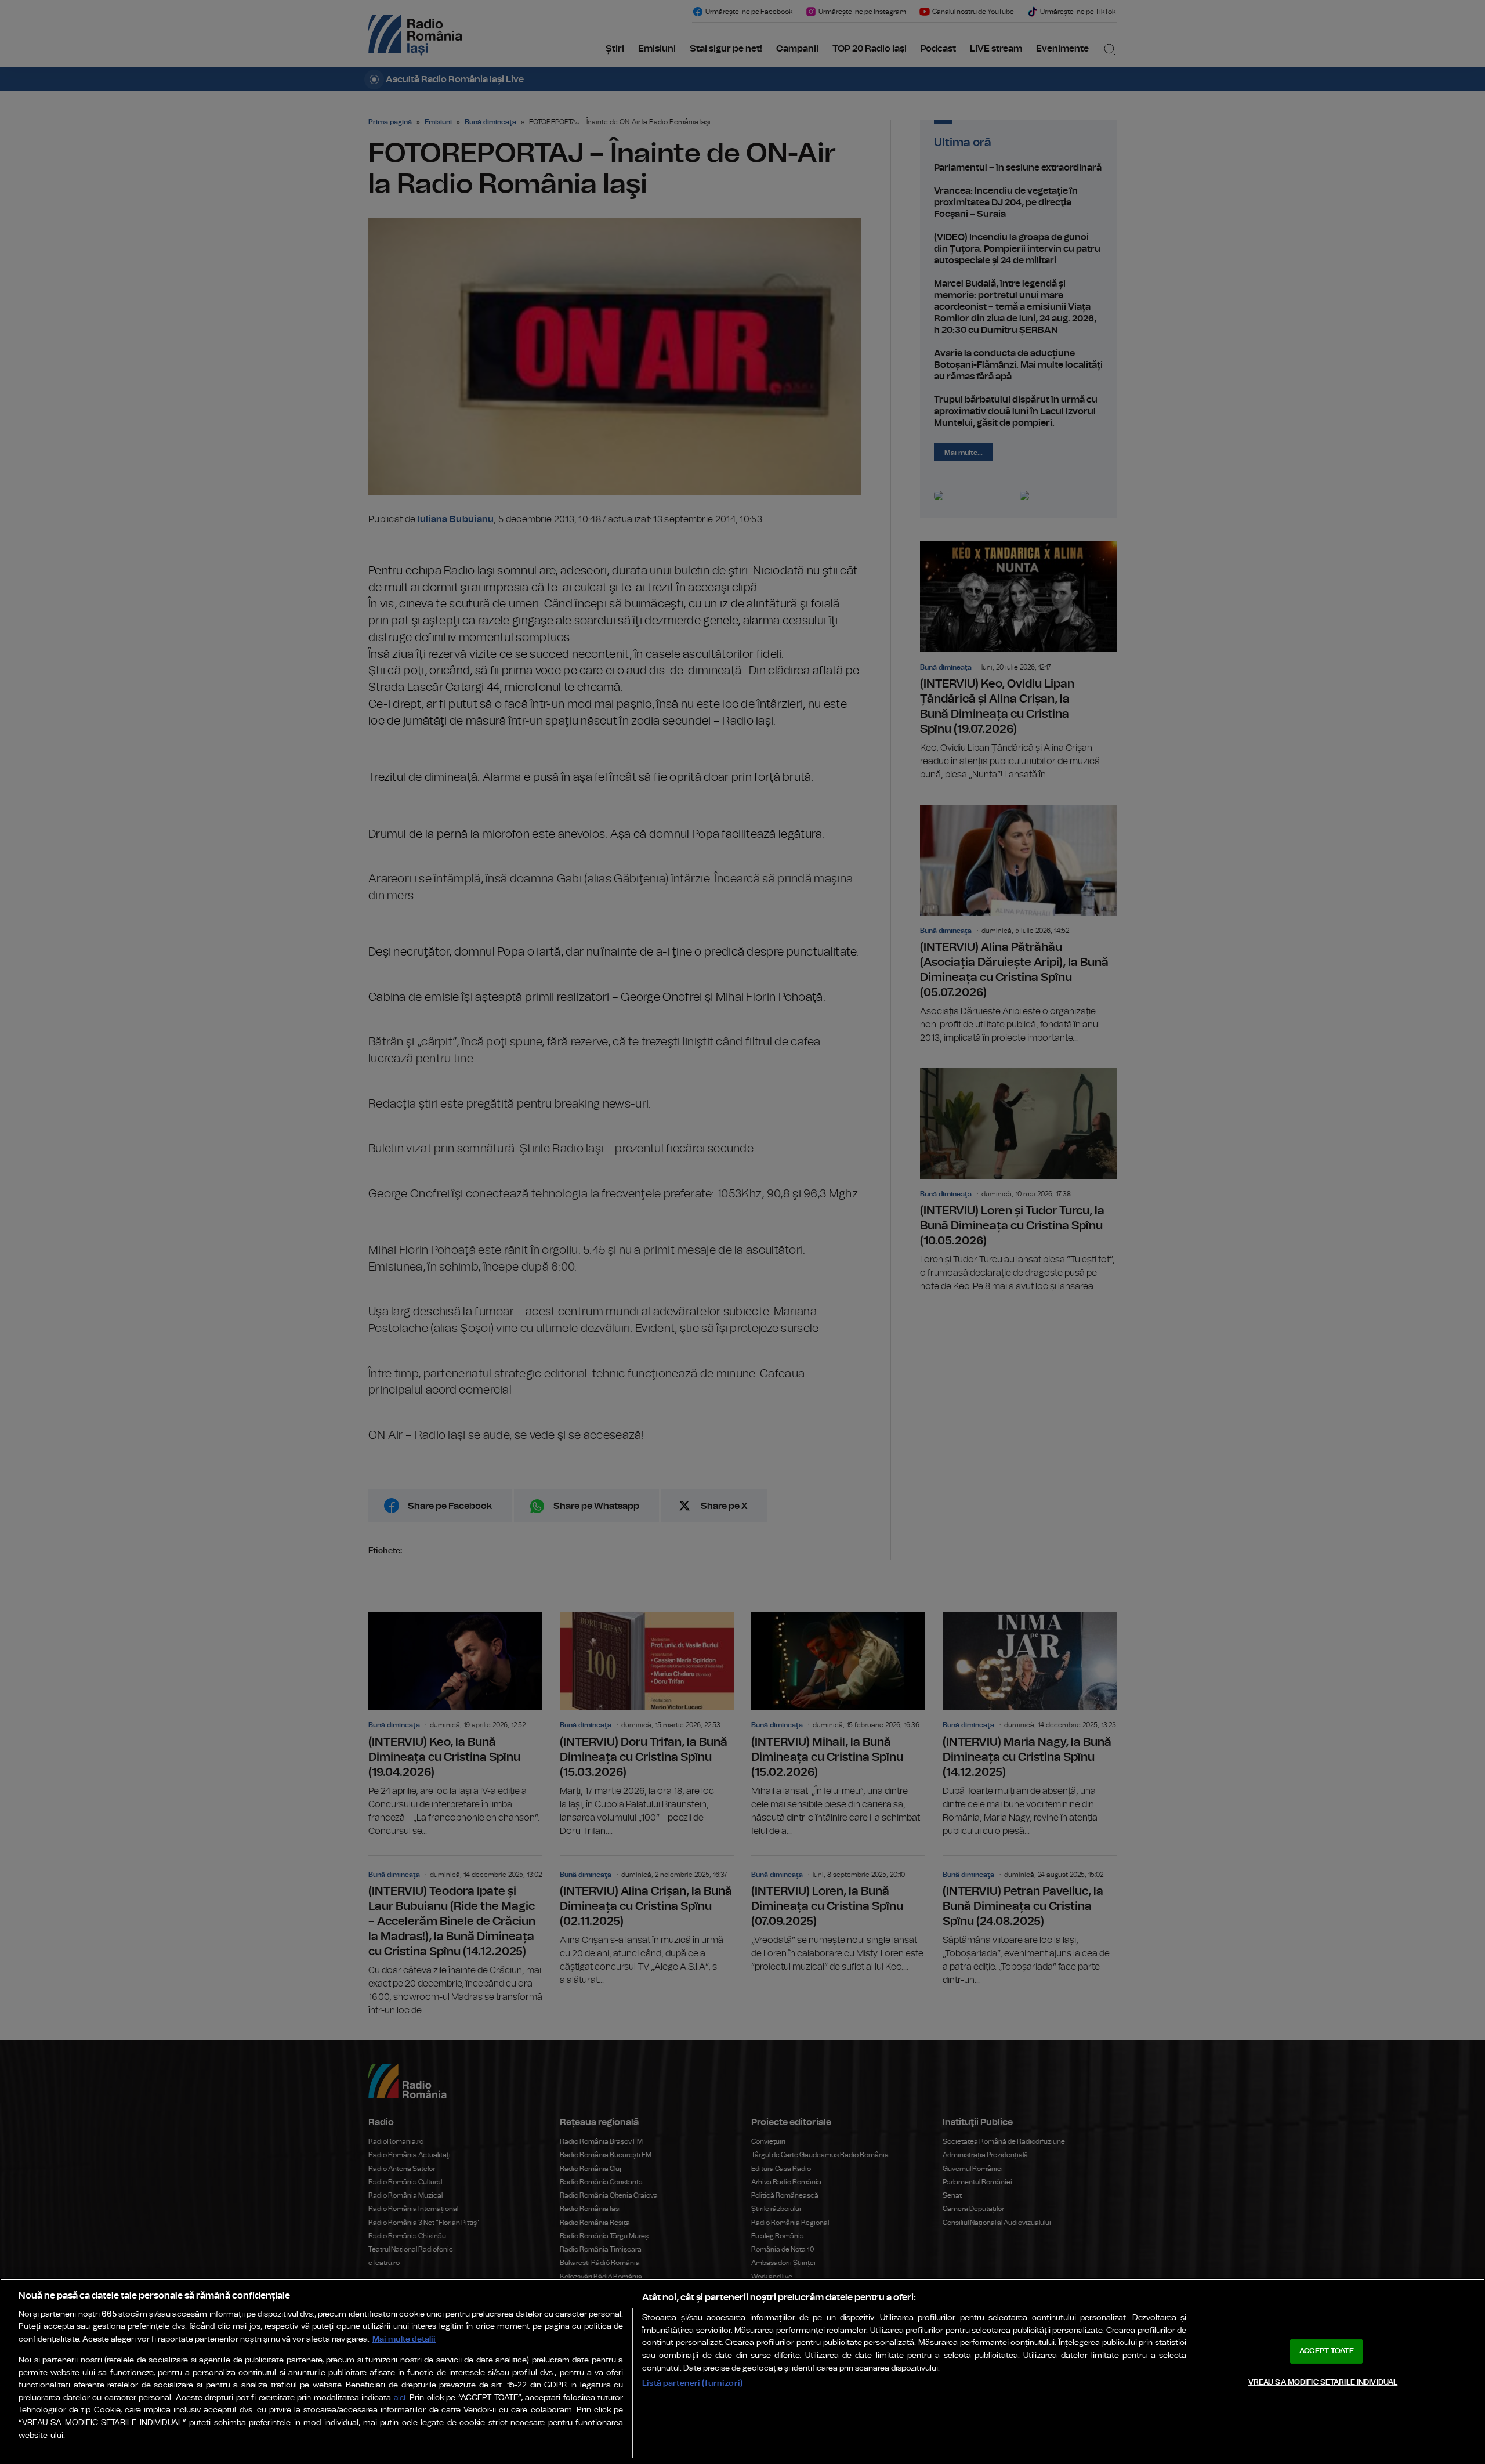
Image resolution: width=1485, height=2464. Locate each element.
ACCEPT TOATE (1327, 2351)
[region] (742, 2371)
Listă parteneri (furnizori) (692, 2383)
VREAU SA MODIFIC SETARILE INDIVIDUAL (1323, 2382)
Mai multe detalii (404, 2339)
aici (400, 2398)
